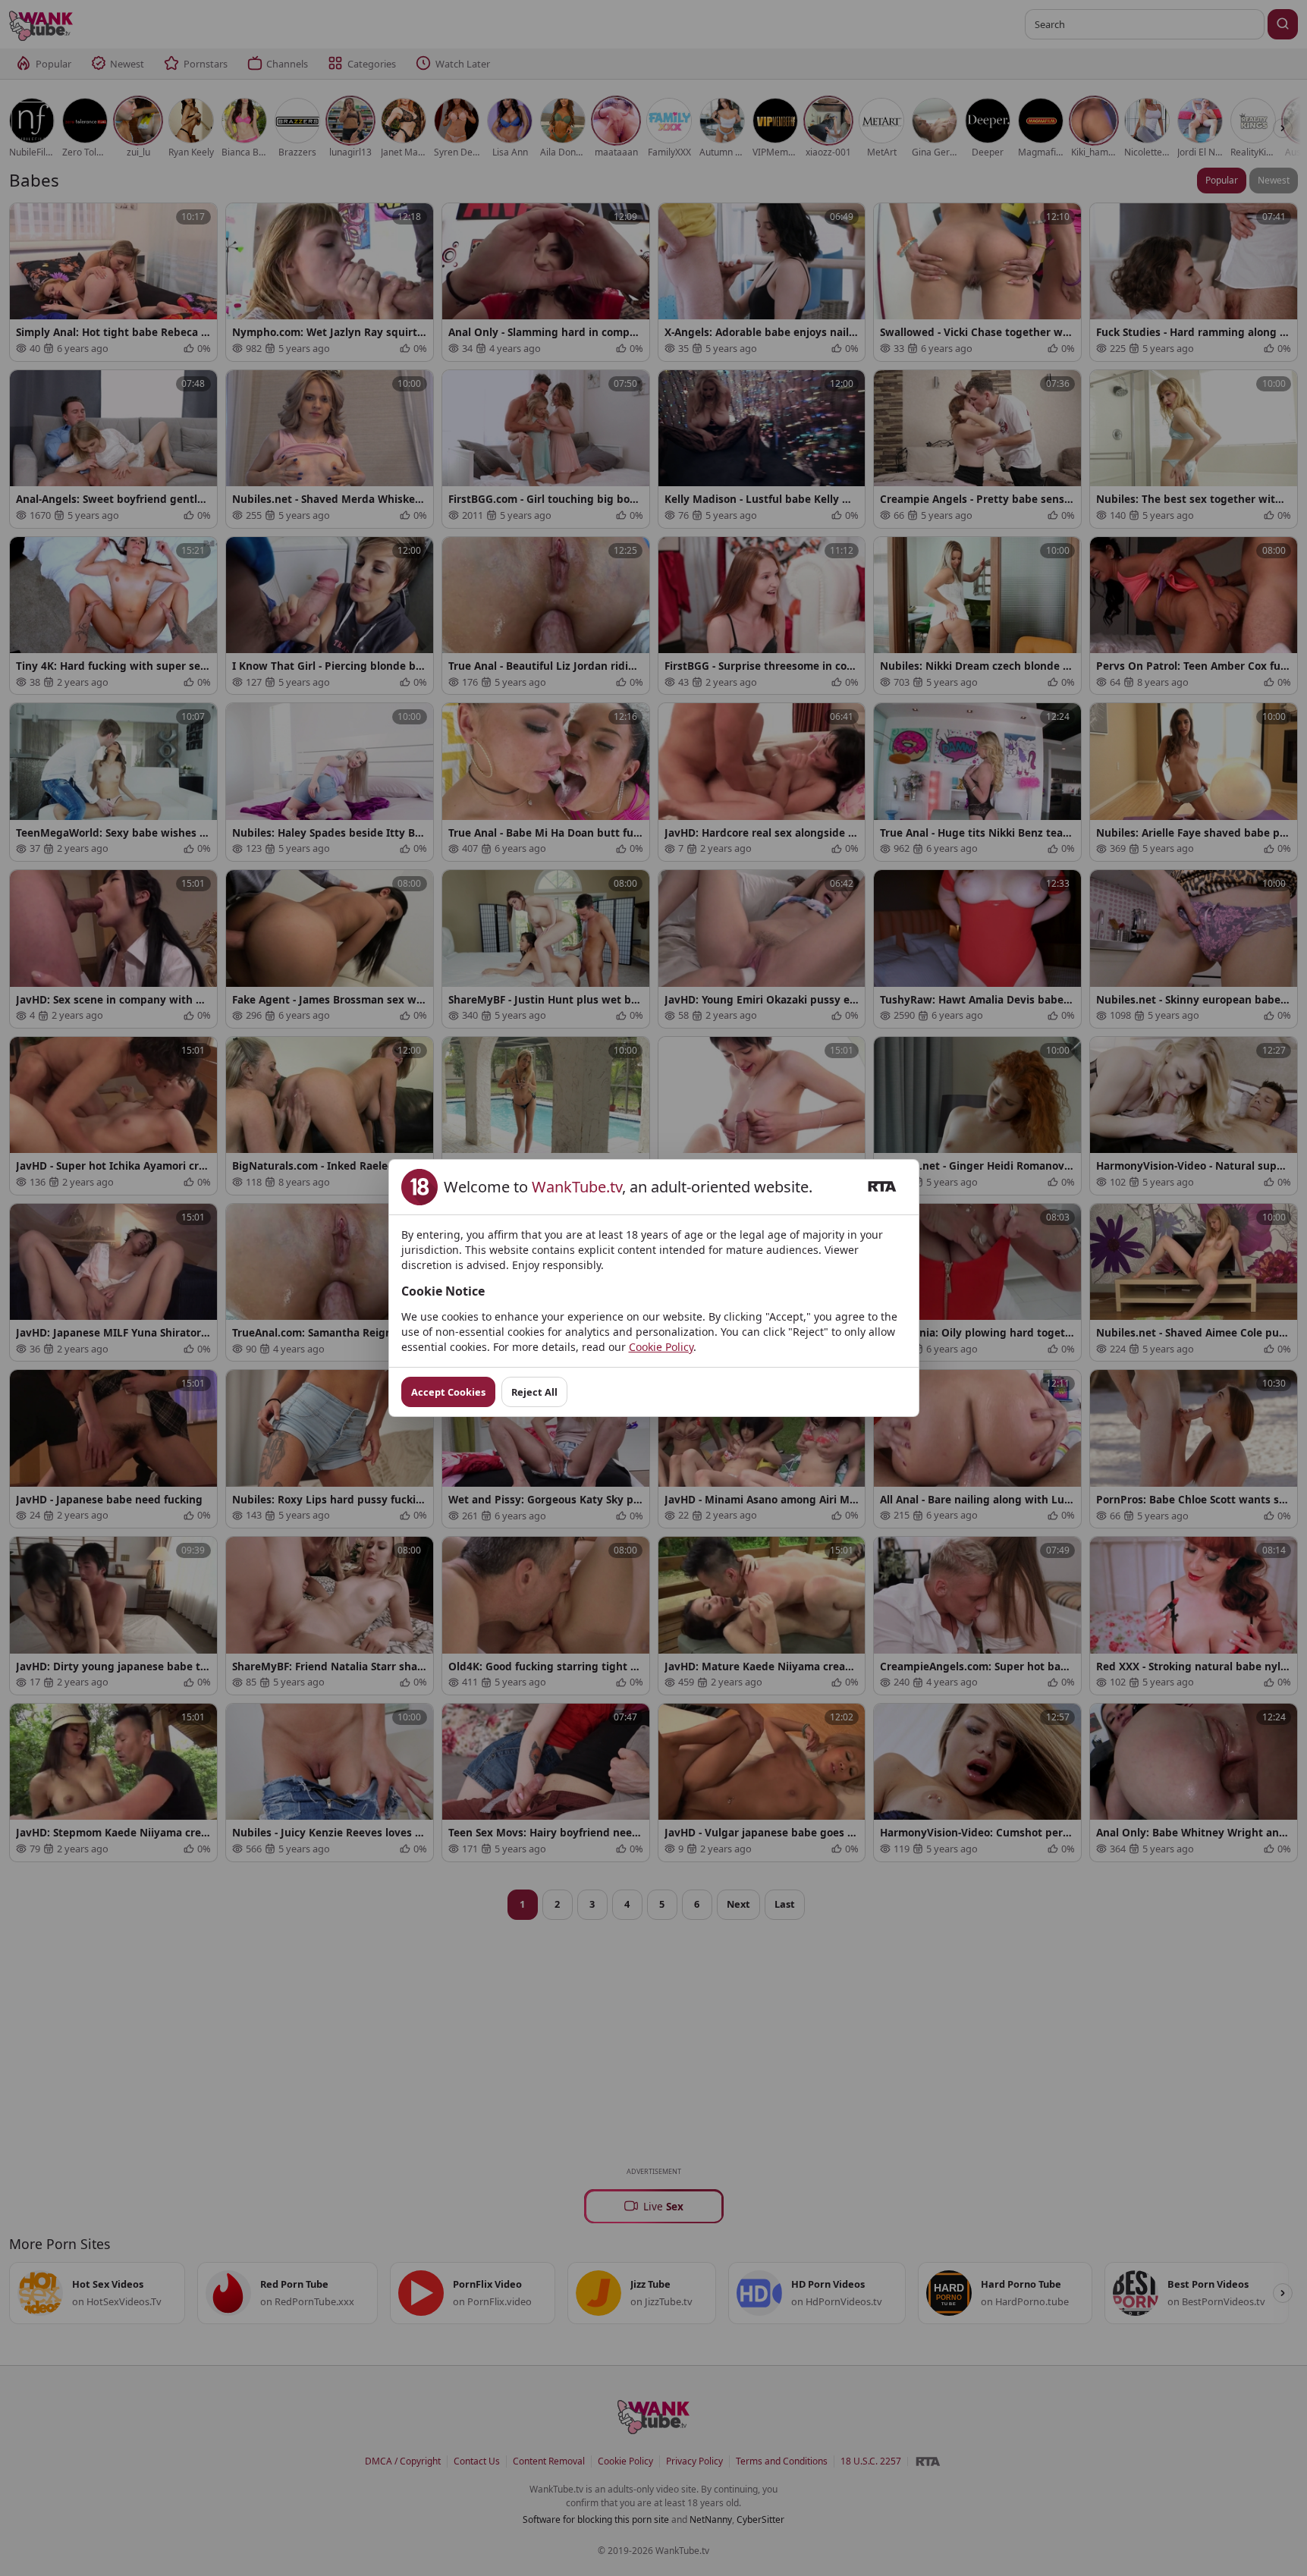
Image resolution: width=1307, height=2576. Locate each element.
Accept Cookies (448, 1392)
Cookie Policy (661, 1347)
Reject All (534, 1392)
